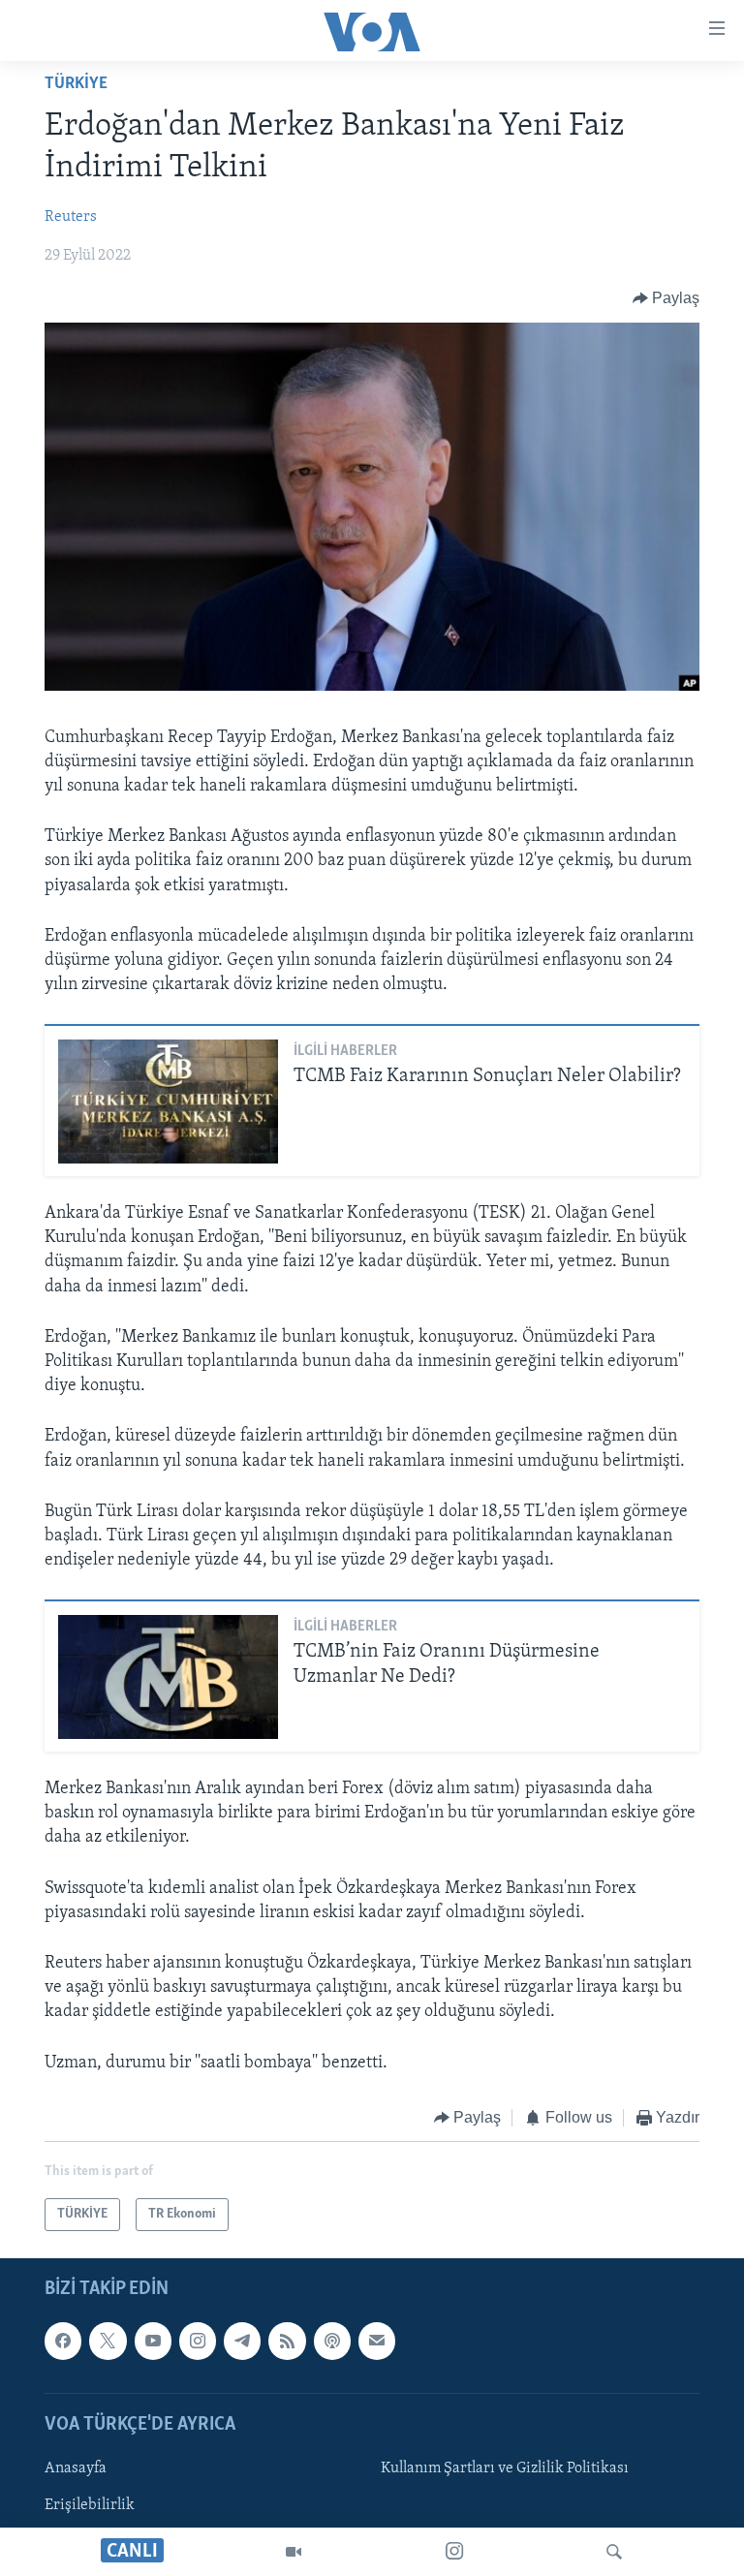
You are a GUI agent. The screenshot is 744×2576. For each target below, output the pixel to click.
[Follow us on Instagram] (198, 2342)
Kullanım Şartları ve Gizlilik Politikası (505, 2468)
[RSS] (287, 2342)
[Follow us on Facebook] (63, 2342)
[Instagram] (454, 2552)
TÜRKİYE (76, 84)
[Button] (666, 298)
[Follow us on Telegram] (242, 2342)
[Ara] (614, 2552)
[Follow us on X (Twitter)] (108, 2342)
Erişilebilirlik (90, 2505)
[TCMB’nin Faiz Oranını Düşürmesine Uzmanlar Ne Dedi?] (168, 1677)
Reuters (71, 217)
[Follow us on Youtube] (153, 2342)
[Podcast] (332, 2342)
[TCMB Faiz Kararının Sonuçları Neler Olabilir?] (168, 1102)
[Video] (294, 2552)
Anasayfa (76, 2468)
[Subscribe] (377, 2342)
